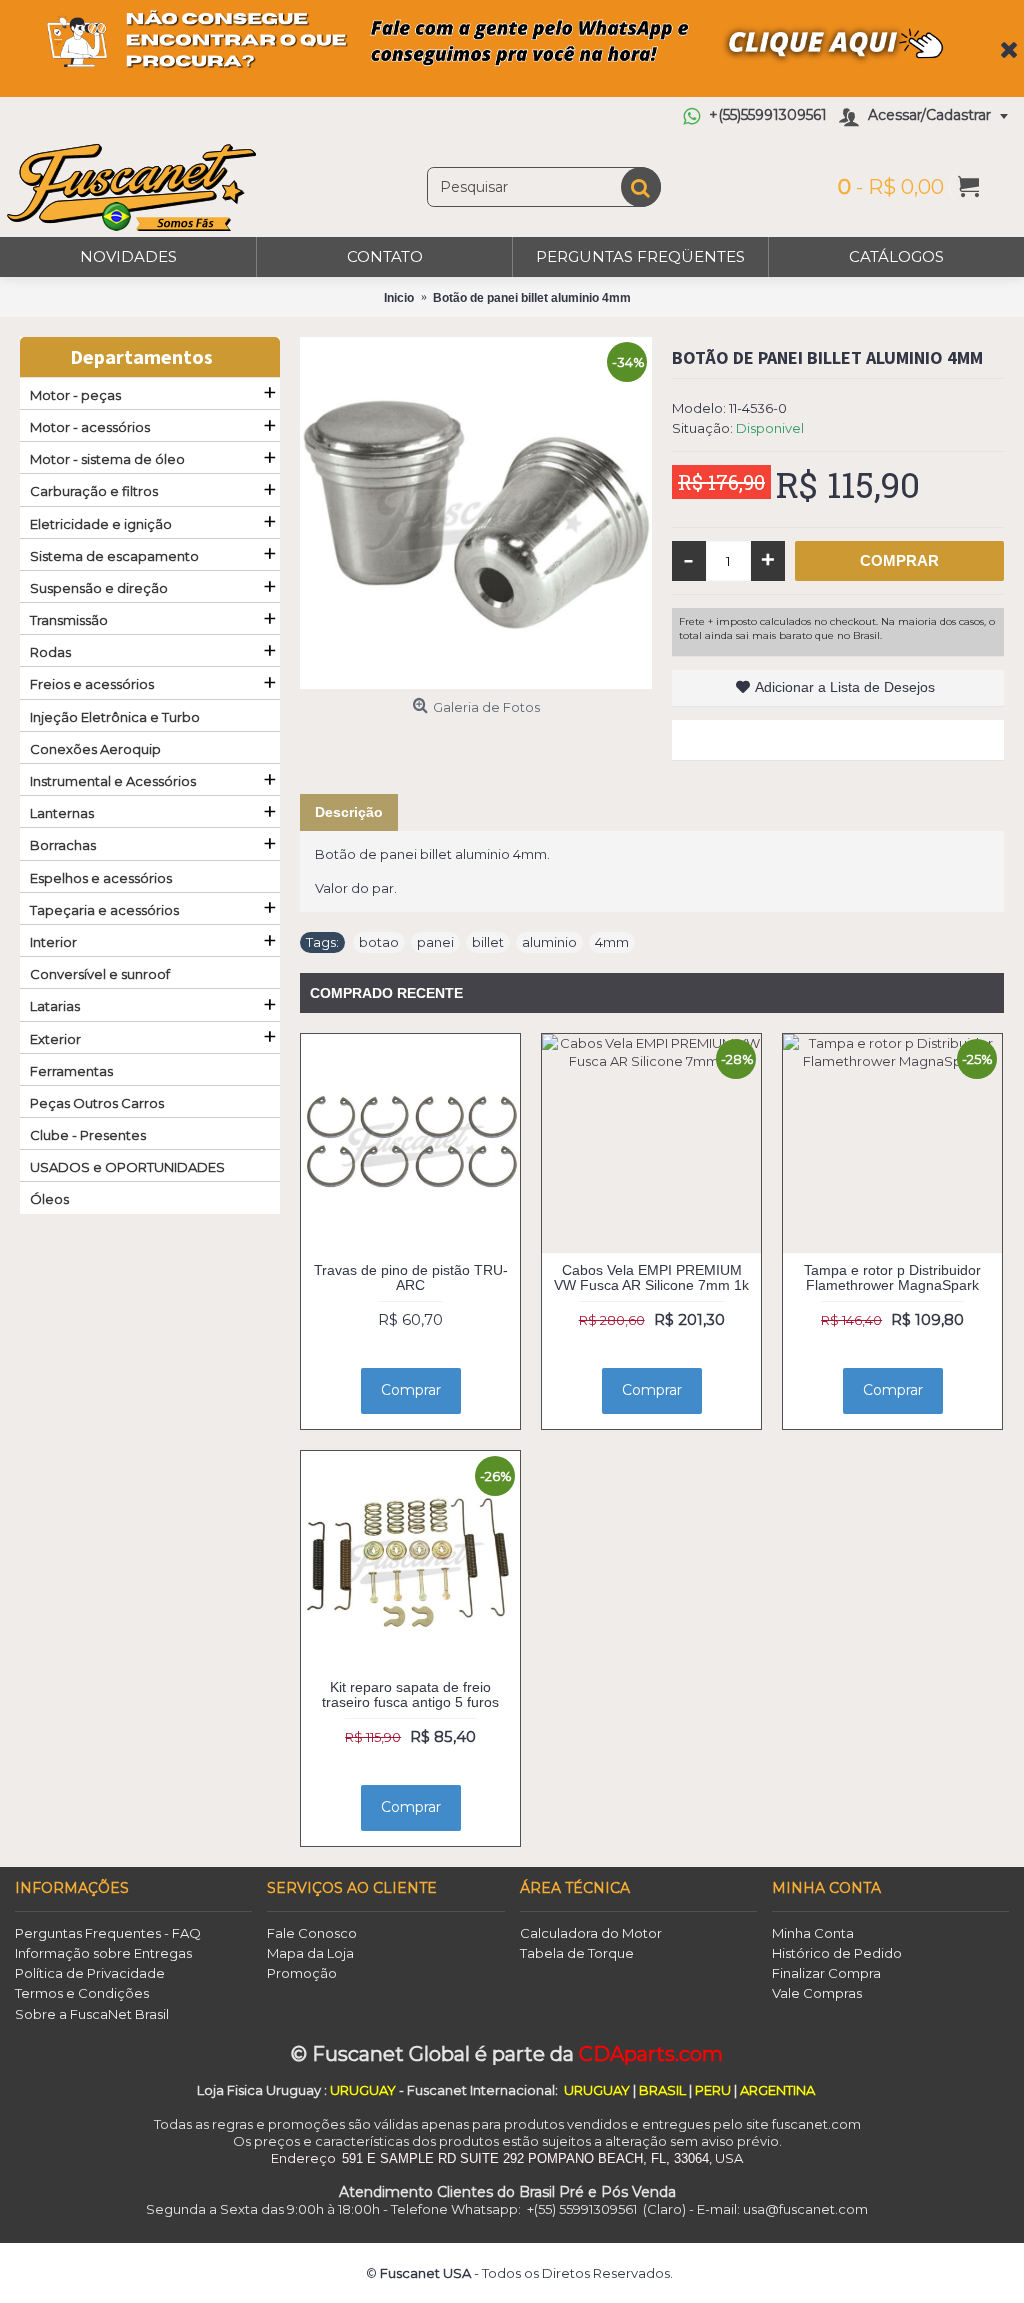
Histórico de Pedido (837, 1953)
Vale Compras (817, 1993)
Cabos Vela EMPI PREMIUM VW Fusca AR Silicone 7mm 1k (651, 1277)
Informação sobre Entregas (103, 1953)
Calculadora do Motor (591, 1933)
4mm (612, 942)
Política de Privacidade (90, 1973)
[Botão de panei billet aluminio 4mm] (476, 513)
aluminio (549, 942)
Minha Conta (813, 1933)
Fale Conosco (312, 1933)
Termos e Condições (82, 1993)
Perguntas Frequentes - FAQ (108, 1933)
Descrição (349, 812)
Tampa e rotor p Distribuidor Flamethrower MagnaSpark (892, 1277)
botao (379, 942)
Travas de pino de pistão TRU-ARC (411, 1277)
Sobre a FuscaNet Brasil (92, 2014)
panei (435, 942)
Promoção (302, 1973)
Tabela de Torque (577, 1953)
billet (488, 942)
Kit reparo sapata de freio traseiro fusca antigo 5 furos (410, 1694)
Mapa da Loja (310, 1953)
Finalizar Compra (826, 1973)
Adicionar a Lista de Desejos (845, 687)
